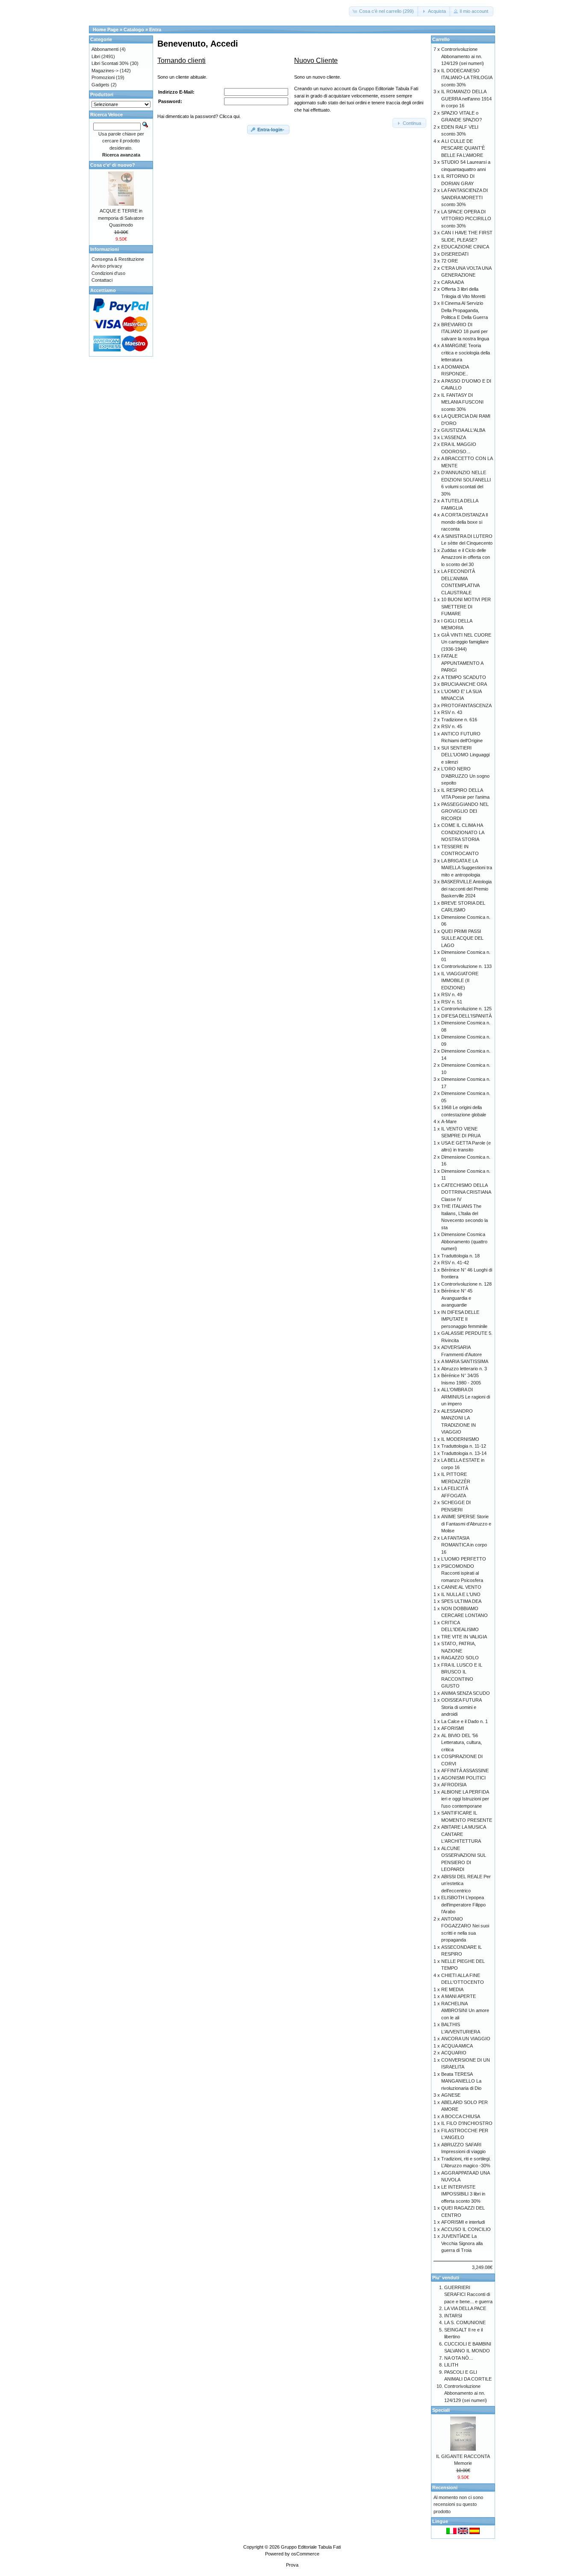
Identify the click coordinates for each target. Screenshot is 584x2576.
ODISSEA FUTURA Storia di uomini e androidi (461, 1707)
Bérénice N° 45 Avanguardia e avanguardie (457, 1298)
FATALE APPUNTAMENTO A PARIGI (462, 663)
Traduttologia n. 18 (460, 1256)
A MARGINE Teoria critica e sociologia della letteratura (466, 353)
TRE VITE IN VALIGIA (464, 1637)
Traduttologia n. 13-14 (464, 1453)
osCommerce (305, 2554)
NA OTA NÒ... (459, 2358)
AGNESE (451, 2095)
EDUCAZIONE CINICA (465, 247)
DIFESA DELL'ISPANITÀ (466, 1016)
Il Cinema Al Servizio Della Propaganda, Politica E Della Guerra (465, 310)
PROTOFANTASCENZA (466, 705)
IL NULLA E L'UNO (461, 1594)
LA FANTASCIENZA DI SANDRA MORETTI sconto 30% (465, 197)
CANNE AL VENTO (461, 1587)
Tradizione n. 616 (459, 720)
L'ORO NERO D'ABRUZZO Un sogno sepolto (465, 776)
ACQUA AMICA (457, 2046)
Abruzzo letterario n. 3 (464, 1369)
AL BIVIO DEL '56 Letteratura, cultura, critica (462, 1742)
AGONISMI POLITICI (463, 1778)
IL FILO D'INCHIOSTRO (467, 2123)
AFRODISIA (454, 1785)
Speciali (441, 2410)
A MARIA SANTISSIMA (465, 1361)
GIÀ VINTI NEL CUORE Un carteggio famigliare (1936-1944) (466, 642)
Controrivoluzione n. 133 (466, 966)
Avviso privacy (107, 266)
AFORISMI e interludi (463, 2222)
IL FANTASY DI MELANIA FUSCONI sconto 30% (462, 402)
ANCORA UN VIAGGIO (466, 2039)
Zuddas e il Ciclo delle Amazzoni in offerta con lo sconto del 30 (466, 557)
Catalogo (134, 30)
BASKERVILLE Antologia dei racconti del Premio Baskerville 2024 (466, 889)
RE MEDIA (452, 1989)
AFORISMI (453, 1728)
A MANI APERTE (459, 1996)
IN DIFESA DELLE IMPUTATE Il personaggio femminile (464, 1319)
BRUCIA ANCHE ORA (464, 684)
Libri (96, 56)
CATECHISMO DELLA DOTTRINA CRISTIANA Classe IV (466, 1192)
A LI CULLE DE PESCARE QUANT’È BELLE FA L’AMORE (463, 148)
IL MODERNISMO (460, 1439)
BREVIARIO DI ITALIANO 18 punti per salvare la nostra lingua (465, 332)
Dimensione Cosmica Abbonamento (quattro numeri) (464, 1241)
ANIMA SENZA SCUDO (466, 1693)
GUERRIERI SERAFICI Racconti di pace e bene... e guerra (468, 2294)
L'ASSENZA (454, 437)
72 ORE (450, 261)
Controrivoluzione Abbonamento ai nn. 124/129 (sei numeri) (463, 56)
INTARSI (453, 2316)
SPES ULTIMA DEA (461, 1601)
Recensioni (445, 2487)
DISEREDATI (455, 254)
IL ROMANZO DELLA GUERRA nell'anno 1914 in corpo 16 (466, 99)
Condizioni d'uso (108, 273)
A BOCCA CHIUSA (461, 2116)
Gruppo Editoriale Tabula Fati (311, 2547)
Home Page (106, 30)
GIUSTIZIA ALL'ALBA (463, 430)
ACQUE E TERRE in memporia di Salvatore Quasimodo (121, 218)
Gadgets (100, 85)
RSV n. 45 (452, 726)
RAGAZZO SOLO (460, 1658)
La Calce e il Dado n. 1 (465, 1721)
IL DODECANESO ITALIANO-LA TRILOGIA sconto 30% (467, 78)
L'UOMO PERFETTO (464, 1559)
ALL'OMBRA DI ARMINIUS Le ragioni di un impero (466, 1397)
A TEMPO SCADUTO (464, 677)
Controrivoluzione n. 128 (466, 1284)
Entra (155, 30)
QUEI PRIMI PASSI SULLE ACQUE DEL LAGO (462, 938)
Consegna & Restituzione (118, 259)
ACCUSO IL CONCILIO (466, 2229)
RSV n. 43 (452, 712)
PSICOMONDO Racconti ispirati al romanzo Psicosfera (462, 1573)
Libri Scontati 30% (110, 63)
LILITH (451, 2365)
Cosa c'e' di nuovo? (113, 165)
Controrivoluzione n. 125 (466, 1009)
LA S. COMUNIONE (465, 2322)
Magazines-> (105, 71)
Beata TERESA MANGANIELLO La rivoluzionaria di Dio (461, 2081)
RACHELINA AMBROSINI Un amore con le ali (465, 2011)
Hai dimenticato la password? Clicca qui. (199, 116)
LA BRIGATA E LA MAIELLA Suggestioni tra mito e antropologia (467, 868)
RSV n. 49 (452, 994)
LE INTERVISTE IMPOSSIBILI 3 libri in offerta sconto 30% (463, 2194)
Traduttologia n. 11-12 (464, 1446)
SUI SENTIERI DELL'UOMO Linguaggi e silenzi (465, 755)
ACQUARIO (454, 2053)
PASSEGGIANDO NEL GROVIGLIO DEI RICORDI (465, 811)
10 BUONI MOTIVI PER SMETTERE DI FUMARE (466, 606)
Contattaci (102, 280)
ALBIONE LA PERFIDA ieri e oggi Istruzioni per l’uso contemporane (465, 1799)
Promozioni (103, 77)
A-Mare (449, 1121)
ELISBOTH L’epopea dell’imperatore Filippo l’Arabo (463, 1905)
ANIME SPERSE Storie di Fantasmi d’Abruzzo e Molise (466, 1524)
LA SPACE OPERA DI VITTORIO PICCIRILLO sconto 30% (466, 219)
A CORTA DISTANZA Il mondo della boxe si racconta (465, 522)
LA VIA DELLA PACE (465, 2308)
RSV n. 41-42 (455, 1263)
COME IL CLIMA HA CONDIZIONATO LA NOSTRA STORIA (463, 832)
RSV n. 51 (452, 1002)
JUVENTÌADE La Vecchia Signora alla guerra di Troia (462, 2243)
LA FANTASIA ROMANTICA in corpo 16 (464, 1545)
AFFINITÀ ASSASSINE (465, 1770)
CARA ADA (453, 282)
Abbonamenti (105, 49)
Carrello (441, 39)
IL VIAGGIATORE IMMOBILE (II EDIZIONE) (460, 981)
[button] (384, 11)
